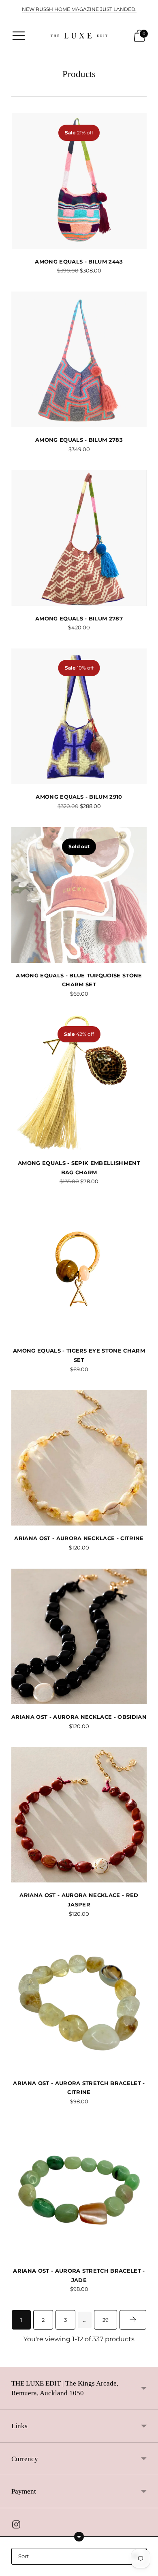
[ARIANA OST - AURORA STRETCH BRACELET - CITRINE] (79, 2003)
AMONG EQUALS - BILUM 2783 (79, 440)
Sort (23, 2556)
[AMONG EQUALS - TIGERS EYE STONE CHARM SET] (79, 1270)
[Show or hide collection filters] (79, 2537)
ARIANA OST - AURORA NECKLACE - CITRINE (79, 1538)
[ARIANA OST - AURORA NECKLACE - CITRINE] (79, 1458)
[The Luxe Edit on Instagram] (16, 2526)
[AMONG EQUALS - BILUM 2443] (79, 181)
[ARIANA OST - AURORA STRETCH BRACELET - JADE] (79, 2190)
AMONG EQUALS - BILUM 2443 (79, 261)
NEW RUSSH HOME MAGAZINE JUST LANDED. (79, 9)
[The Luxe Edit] (79, 36)
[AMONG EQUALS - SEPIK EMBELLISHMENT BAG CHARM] (79, 1083)
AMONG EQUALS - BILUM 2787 (79, 618)
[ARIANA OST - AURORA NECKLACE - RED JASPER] (79, 1815)
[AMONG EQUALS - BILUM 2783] (79, 359)
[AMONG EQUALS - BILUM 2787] (79, 538)
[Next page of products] (133, 2320)
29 (106, 2320)
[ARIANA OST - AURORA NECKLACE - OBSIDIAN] (79, 1636)
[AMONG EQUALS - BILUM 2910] (79, 716)
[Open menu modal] (19, 36)
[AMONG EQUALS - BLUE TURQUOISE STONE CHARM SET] (79, 895)
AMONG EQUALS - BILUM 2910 (79, 797)
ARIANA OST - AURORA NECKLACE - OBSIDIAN (79, 1717)
